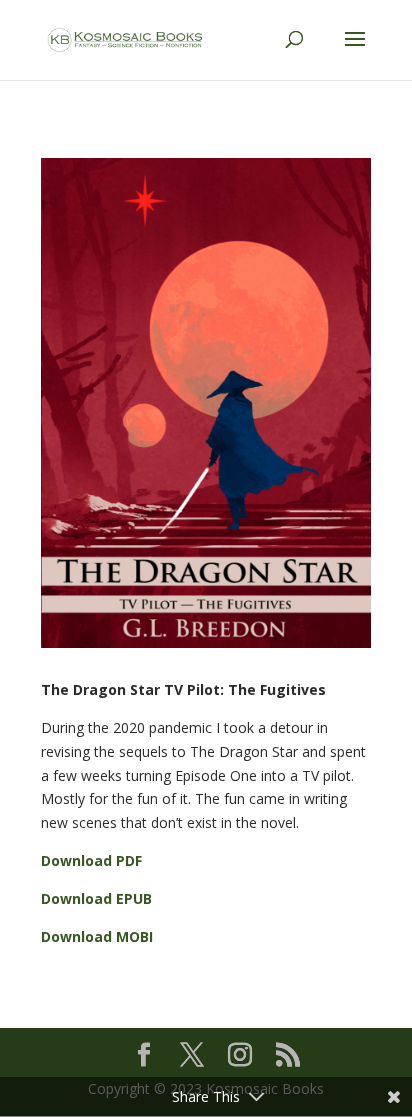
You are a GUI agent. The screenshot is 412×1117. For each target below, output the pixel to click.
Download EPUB (96, 898)
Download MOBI (97, 936)
